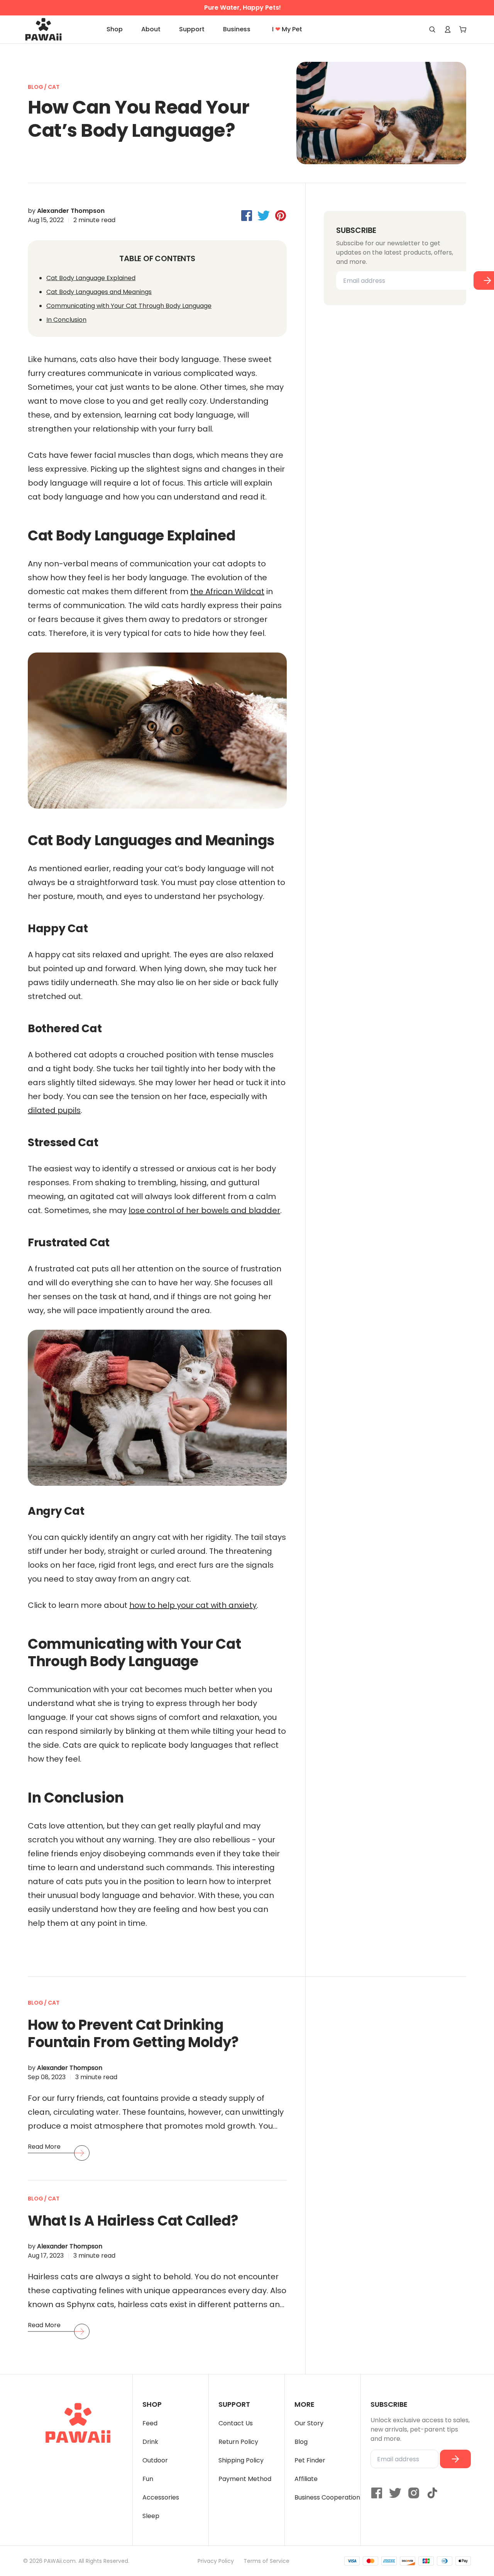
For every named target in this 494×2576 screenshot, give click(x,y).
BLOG (36, 87)
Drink (150, 2442)
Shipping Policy (241, 2460)
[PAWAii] (52, 29)
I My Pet (287, 29)
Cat (54, 87)
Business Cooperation (327, 2497)
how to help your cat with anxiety (193, 1605)
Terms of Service (266, 2561)
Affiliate (306, 2479)
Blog (301, 2442)
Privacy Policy (216, 2561)
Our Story (309, 2423)
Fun (148, 2479)
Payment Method (245, 2479)
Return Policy (238, 2442)
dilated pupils (54, 1110)
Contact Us (236, 2423)
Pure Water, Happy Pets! (243, 8)
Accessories (161, 2497)
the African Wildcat (227, 591)
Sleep (151, 2516)
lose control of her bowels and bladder (204, 1210)
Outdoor (155, 2460)
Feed (150, 2423)
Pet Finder (310, 2460)
